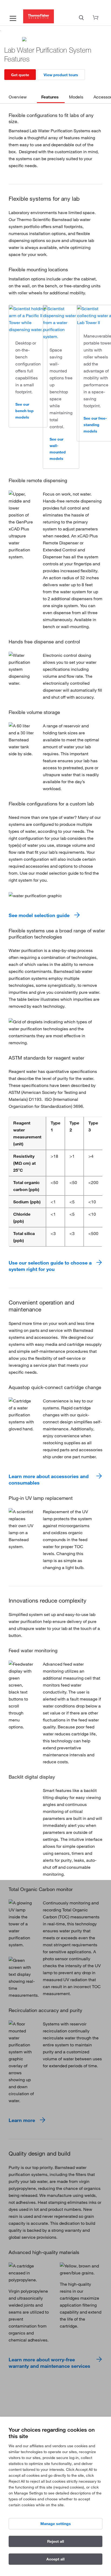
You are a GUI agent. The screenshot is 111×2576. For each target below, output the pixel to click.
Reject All (56, 2541)
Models (76, 97)
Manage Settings (56, 2524)
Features (50, 97)
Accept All (55, 2559)
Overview (18, 97)
